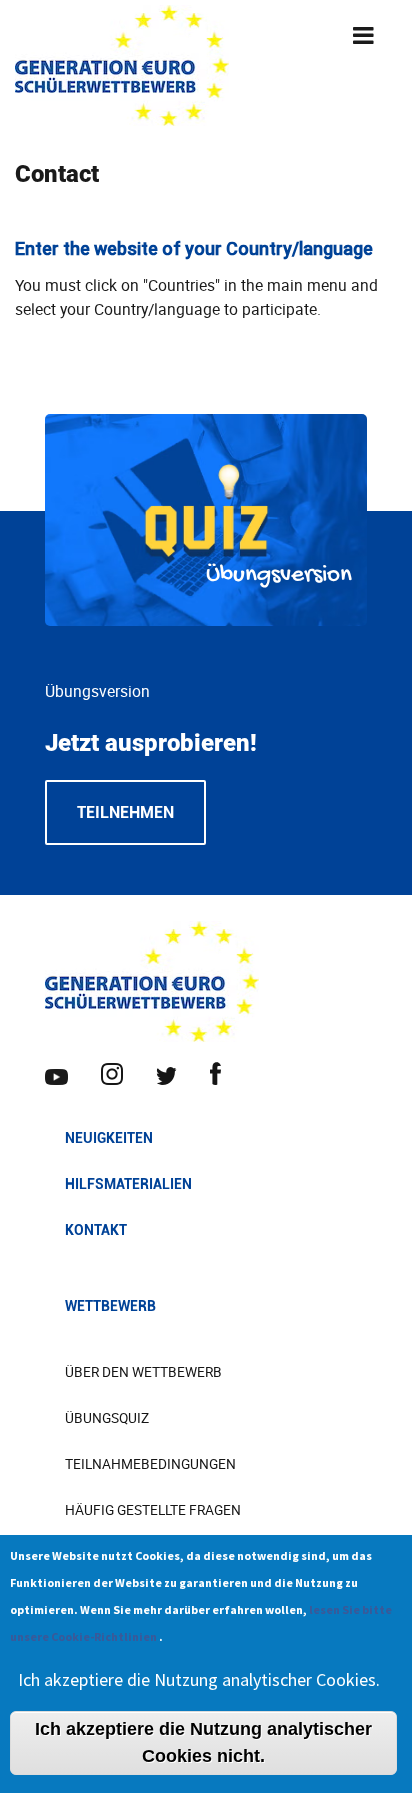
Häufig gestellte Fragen (153, 1510)
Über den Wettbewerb (143, 1372)
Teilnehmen (125, 812)
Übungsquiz (107, 1418)
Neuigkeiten (109, 1138)
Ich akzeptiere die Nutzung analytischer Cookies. (199, 1679)
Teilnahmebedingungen (150, 1464)
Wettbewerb (110, 1306)
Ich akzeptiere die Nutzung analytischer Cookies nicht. (203, 1742)
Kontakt (96, 1230)
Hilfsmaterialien (128, 1184)
